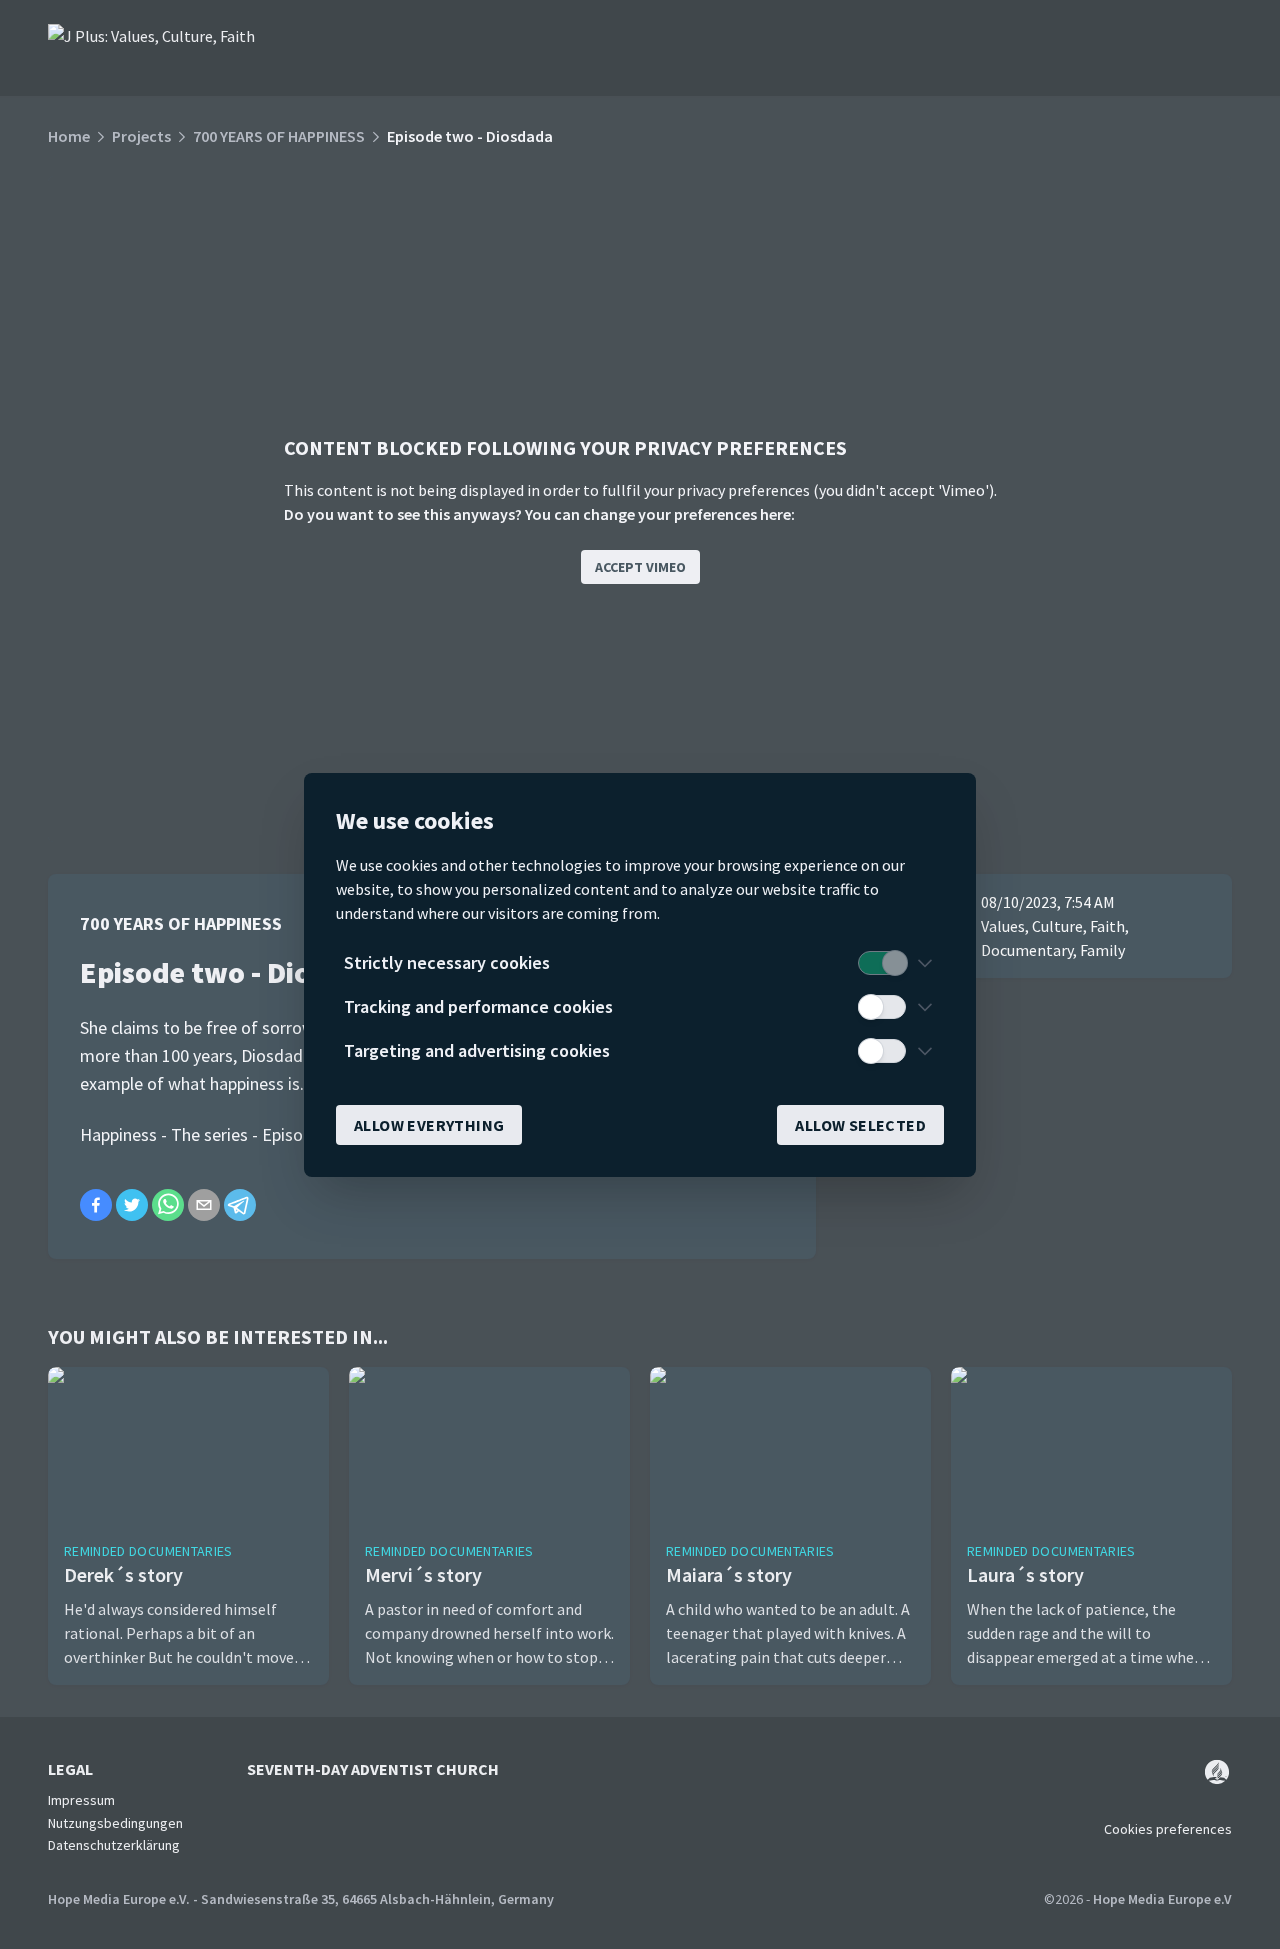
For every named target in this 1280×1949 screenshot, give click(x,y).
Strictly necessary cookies (447, 962)
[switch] (882, 963)
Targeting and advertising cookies (477, 1050)
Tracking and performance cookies (478, 1006)
